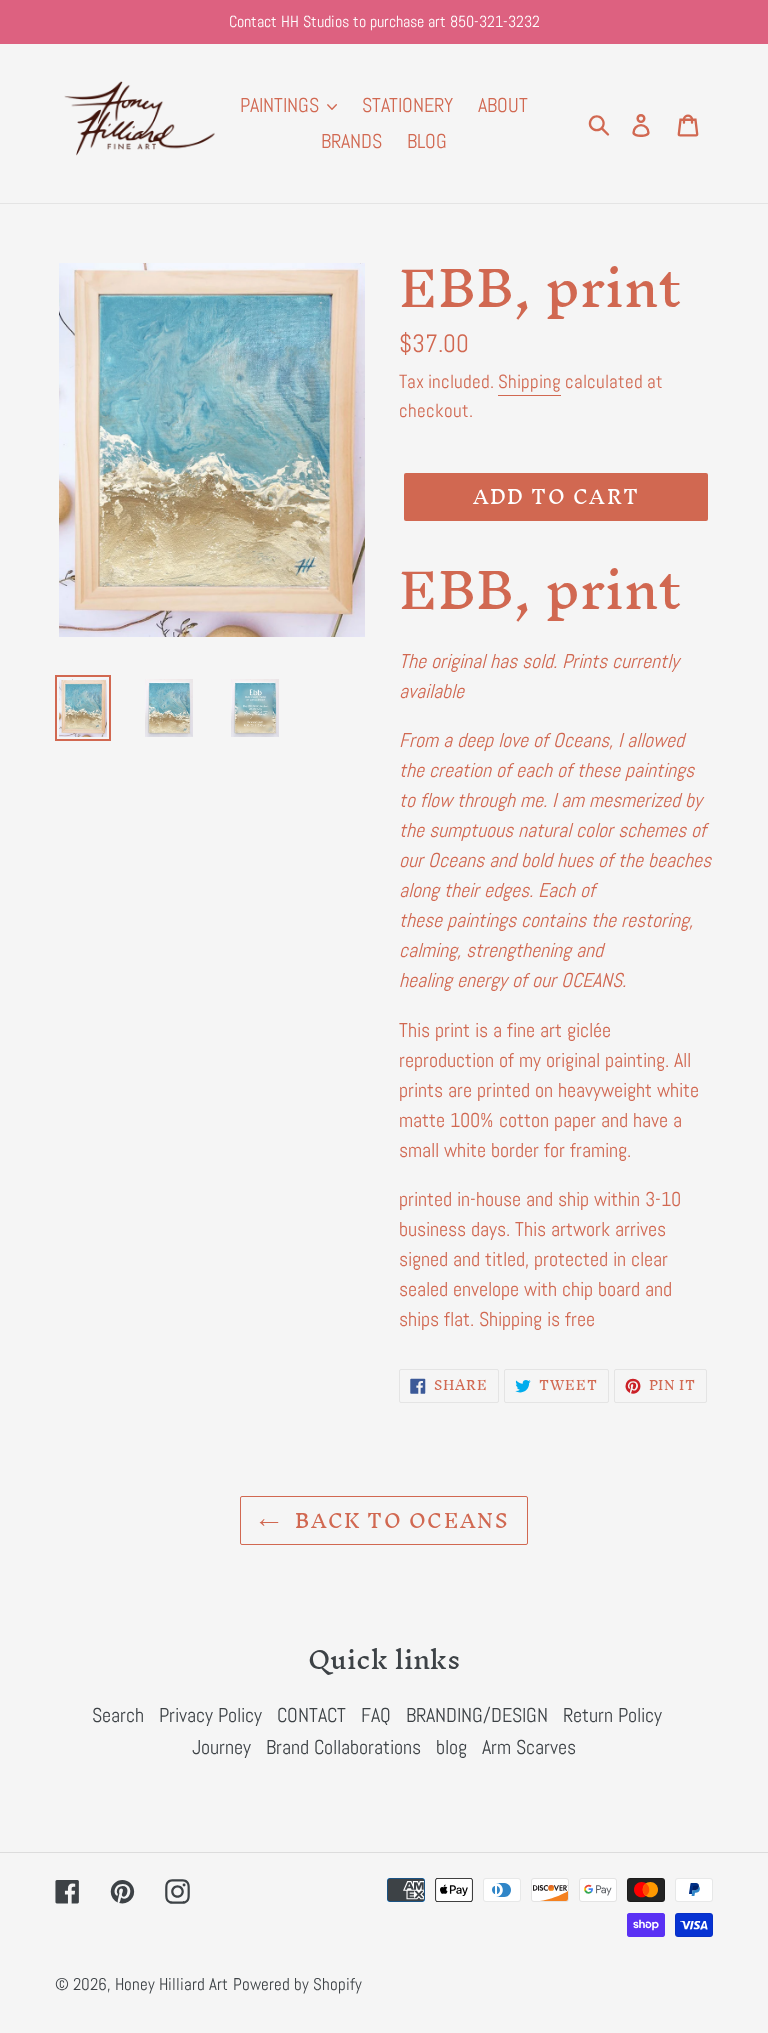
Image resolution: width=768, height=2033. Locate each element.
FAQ (376, 1715)
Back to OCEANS (399, 1520)
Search (118, 1715)
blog (451, 1747)
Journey (221, 1747)
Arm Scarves (529, 1747)
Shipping (529, 381)
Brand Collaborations (343, 1747)
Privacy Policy (210, 1715)
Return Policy (612, 1715)
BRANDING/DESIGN (477, 1715)
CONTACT (311, 1715)
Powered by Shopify (297, 1984)
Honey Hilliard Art (171, 1984)
